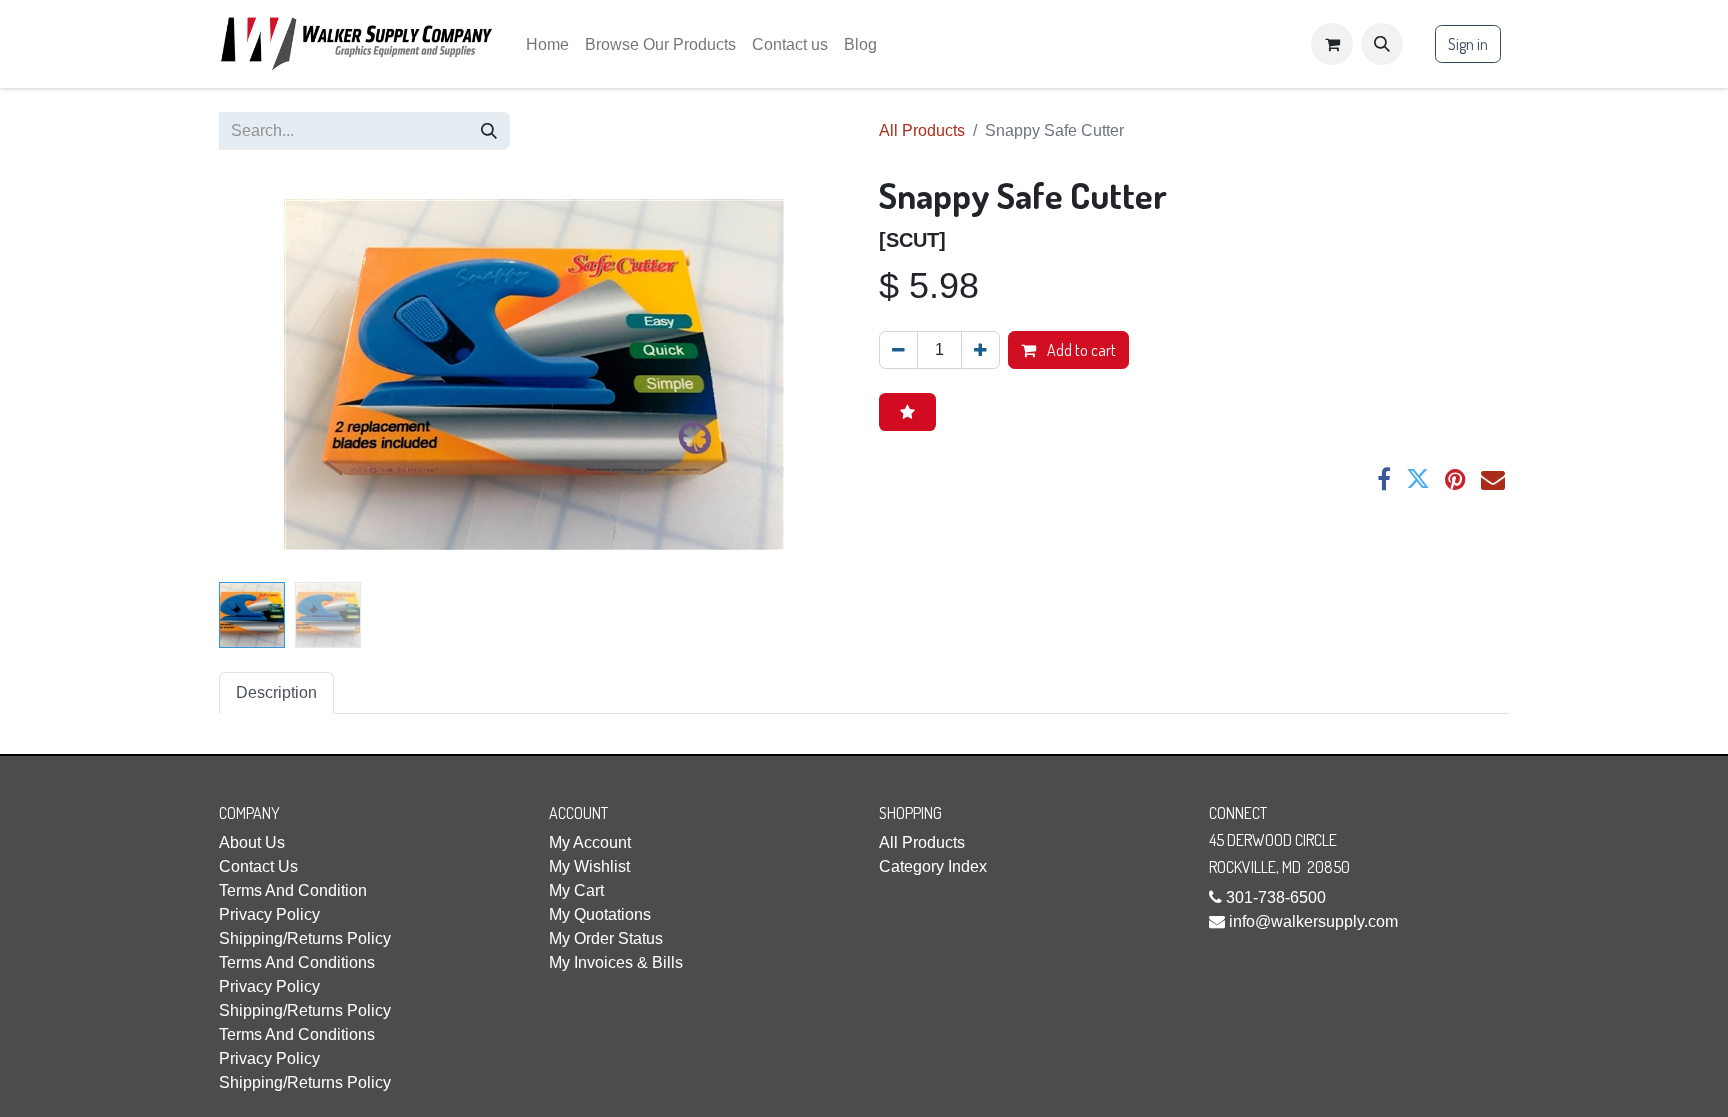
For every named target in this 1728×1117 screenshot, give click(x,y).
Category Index (933, 866)
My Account (590, 842)
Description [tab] (276, 692)
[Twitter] (1418, 479)
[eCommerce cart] (1332, 44)
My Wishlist (589, 866)
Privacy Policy (269, 914)
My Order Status (606, 938)
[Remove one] (898, 350)
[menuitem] (547, 44)
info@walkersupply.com (1313, 921)
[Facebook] (1384, 479)
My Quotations (600, 914)
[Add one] (980, 350)
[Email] (1493, 479)
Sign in (1468, 44)
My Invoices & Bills (616, 962)
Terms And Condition (293, 890)
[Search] (489, 131)
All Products (922, 130)
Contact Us (258, 866)
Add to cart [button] (1080, 350)
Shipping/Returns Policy (305, 938)
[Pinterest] (1455, 479)
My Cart (576, 890)
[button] (1382, 44)
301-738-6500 (1276, 897)
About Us (252, 842)
